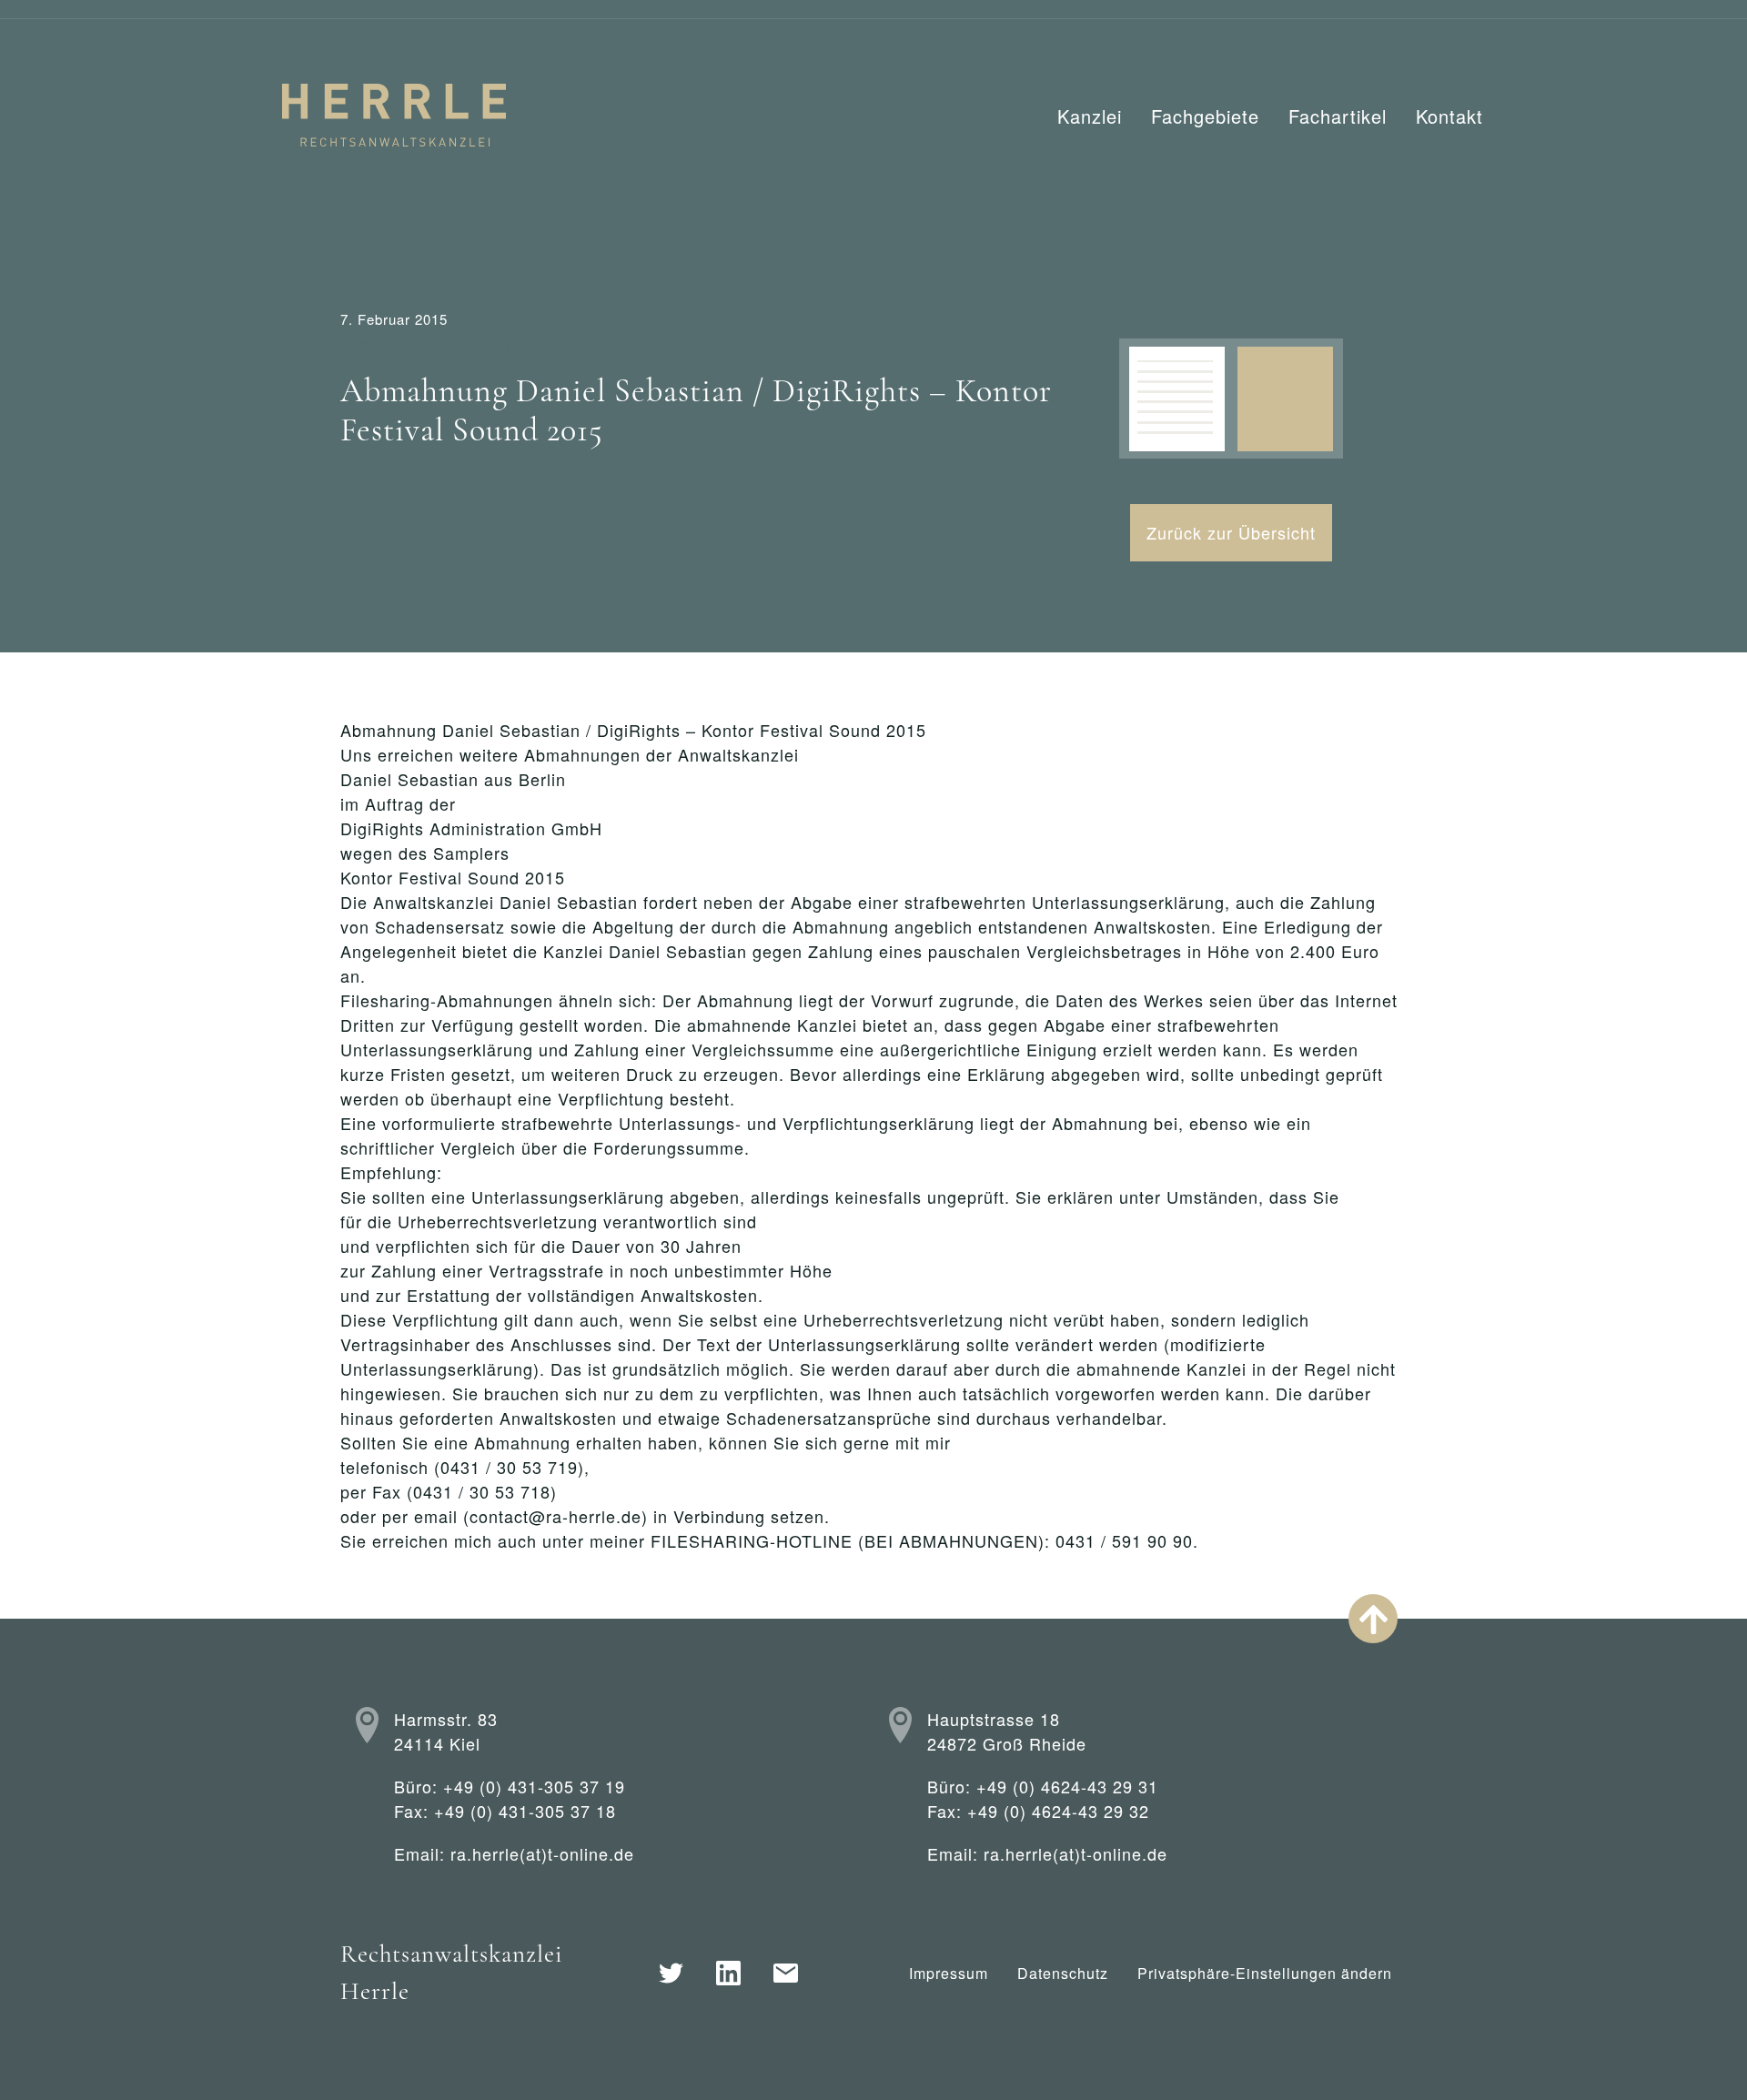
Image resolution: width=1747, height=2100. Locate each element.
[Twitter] (671, 1973)
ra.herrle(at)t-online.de (542, 1853)
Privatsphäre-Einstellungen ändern (1265, 1973)
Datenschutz (1063, 1973)
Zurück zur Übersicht (1231, 532)
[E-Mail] (786, 1973)
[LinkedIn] (728, 1973)
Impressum (949, 1973)
